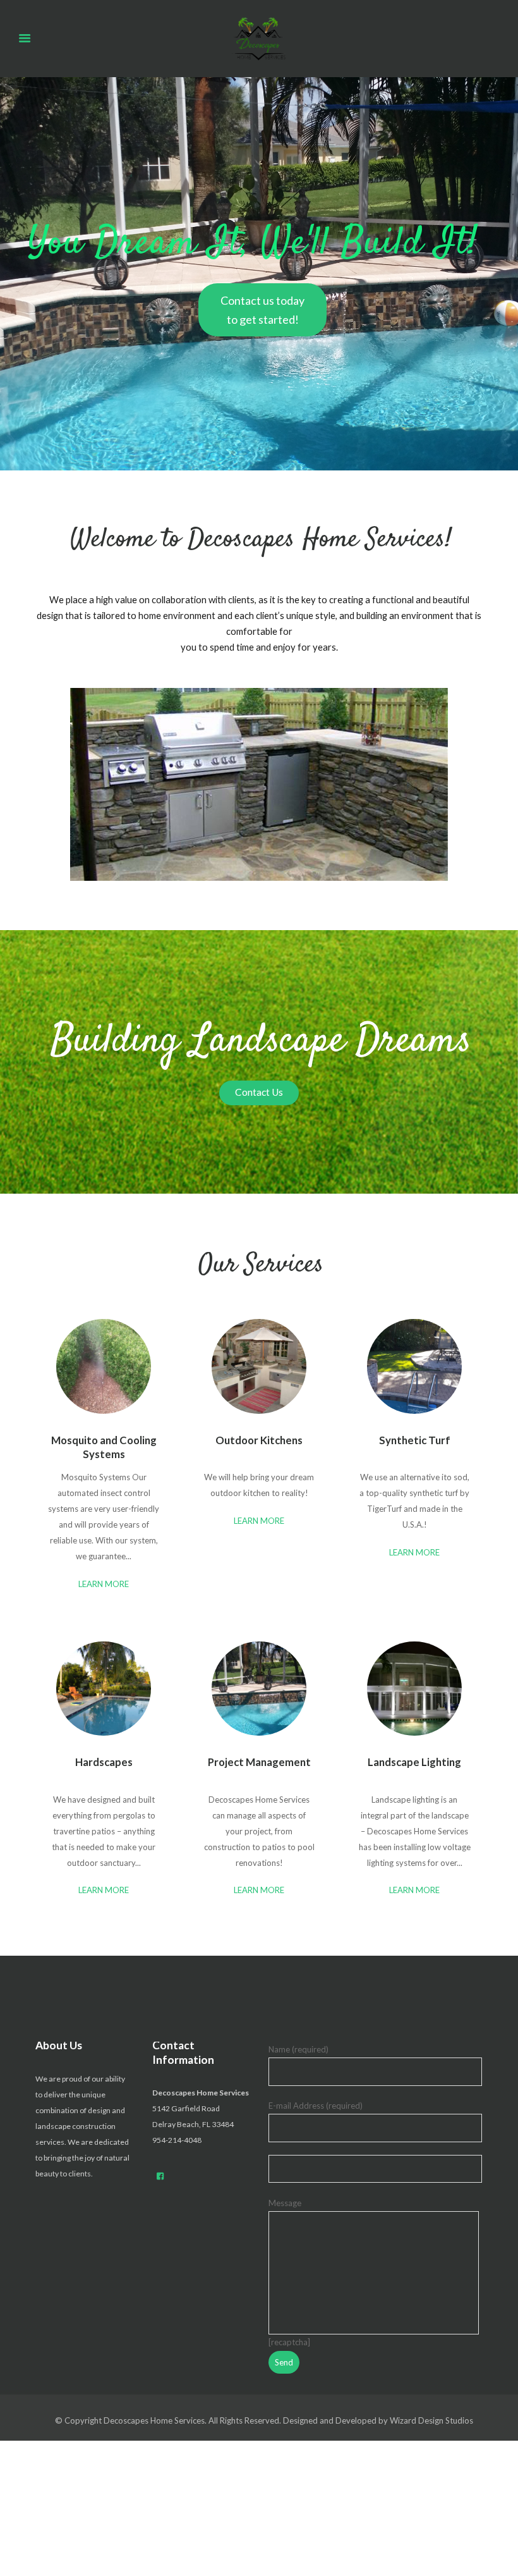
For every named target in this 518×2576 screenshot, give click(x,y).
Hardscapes (104, 1762)
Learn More (104, 1584)
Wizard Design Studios (431, 2420)
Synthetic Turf (415, 1440)
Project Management (259, 1762)
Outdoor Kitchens (259, 1440)
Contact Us (259, 1092)
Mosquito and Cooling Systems (104, 1447)
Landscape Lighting (414, 1762)
